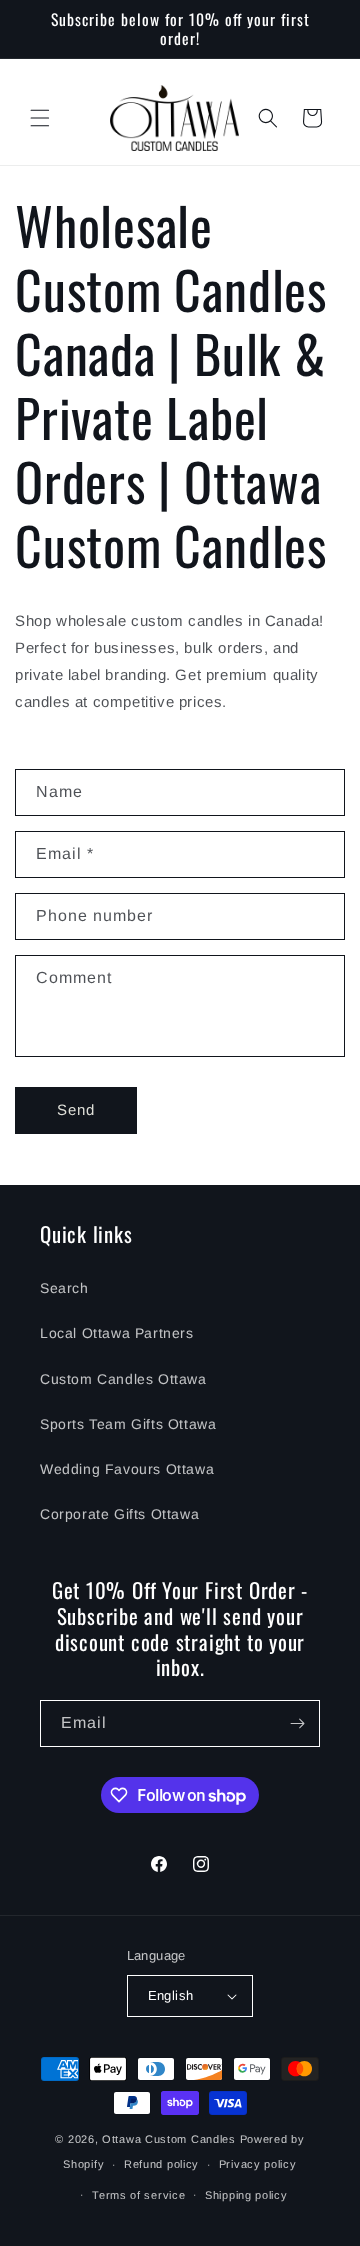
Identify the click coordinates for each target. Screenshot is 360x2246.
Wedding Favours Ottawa (127, 1469)
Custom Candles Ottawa (123, 1379)
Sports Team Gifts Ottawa (128, 1424)
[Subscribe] (297, 1723)
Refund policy (161, 2164)
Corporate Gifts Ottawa (119, 1514)
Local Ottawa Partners (117, 1333)
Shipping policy (246, 2195)
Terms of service (138, 2195)
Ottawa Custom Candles (169, 2139)
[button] (40, 118)
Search (64, 1288)
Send (76, 1109)
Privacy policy (258, 2164)
